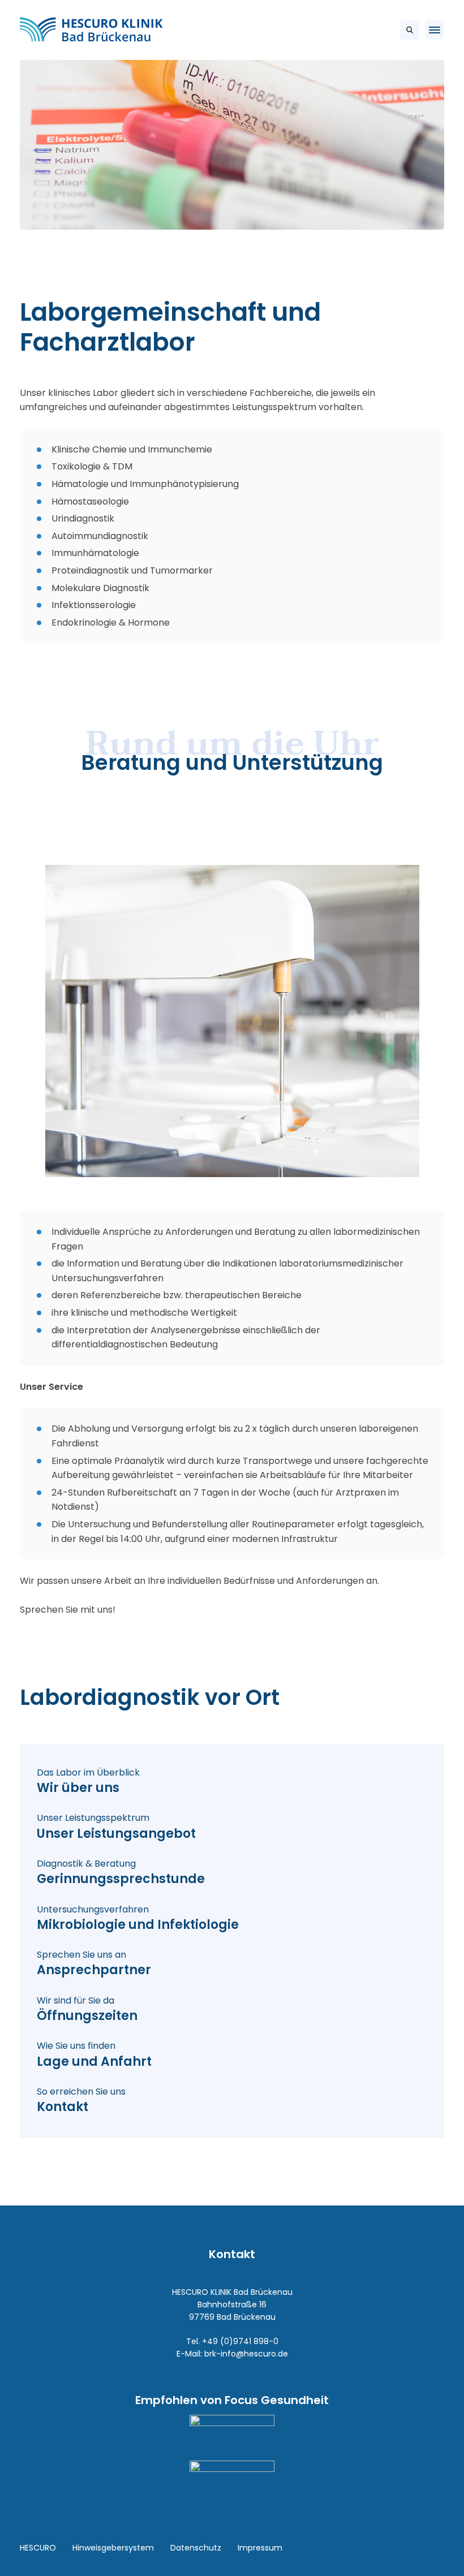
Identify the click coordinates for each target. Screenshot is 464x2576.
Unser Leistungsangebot (116, 1827)
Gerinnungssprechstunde (121, 1873)
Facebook (405, 2548)
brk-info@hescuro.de (246, 2354)
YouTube (430, 2548)
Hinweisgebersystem (113, 2548)
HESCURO (38, 2548)
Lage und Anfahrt (94, 2055)
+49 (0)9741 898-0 (240, 2341)
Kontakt (81, 2101)
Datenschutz (196, 2548)
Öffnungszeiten (87, 2009)
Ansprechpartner (94, 1964)
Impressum (260, 2548)
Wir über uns (88, 1782)
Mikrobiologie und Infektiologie (138, 1918)
